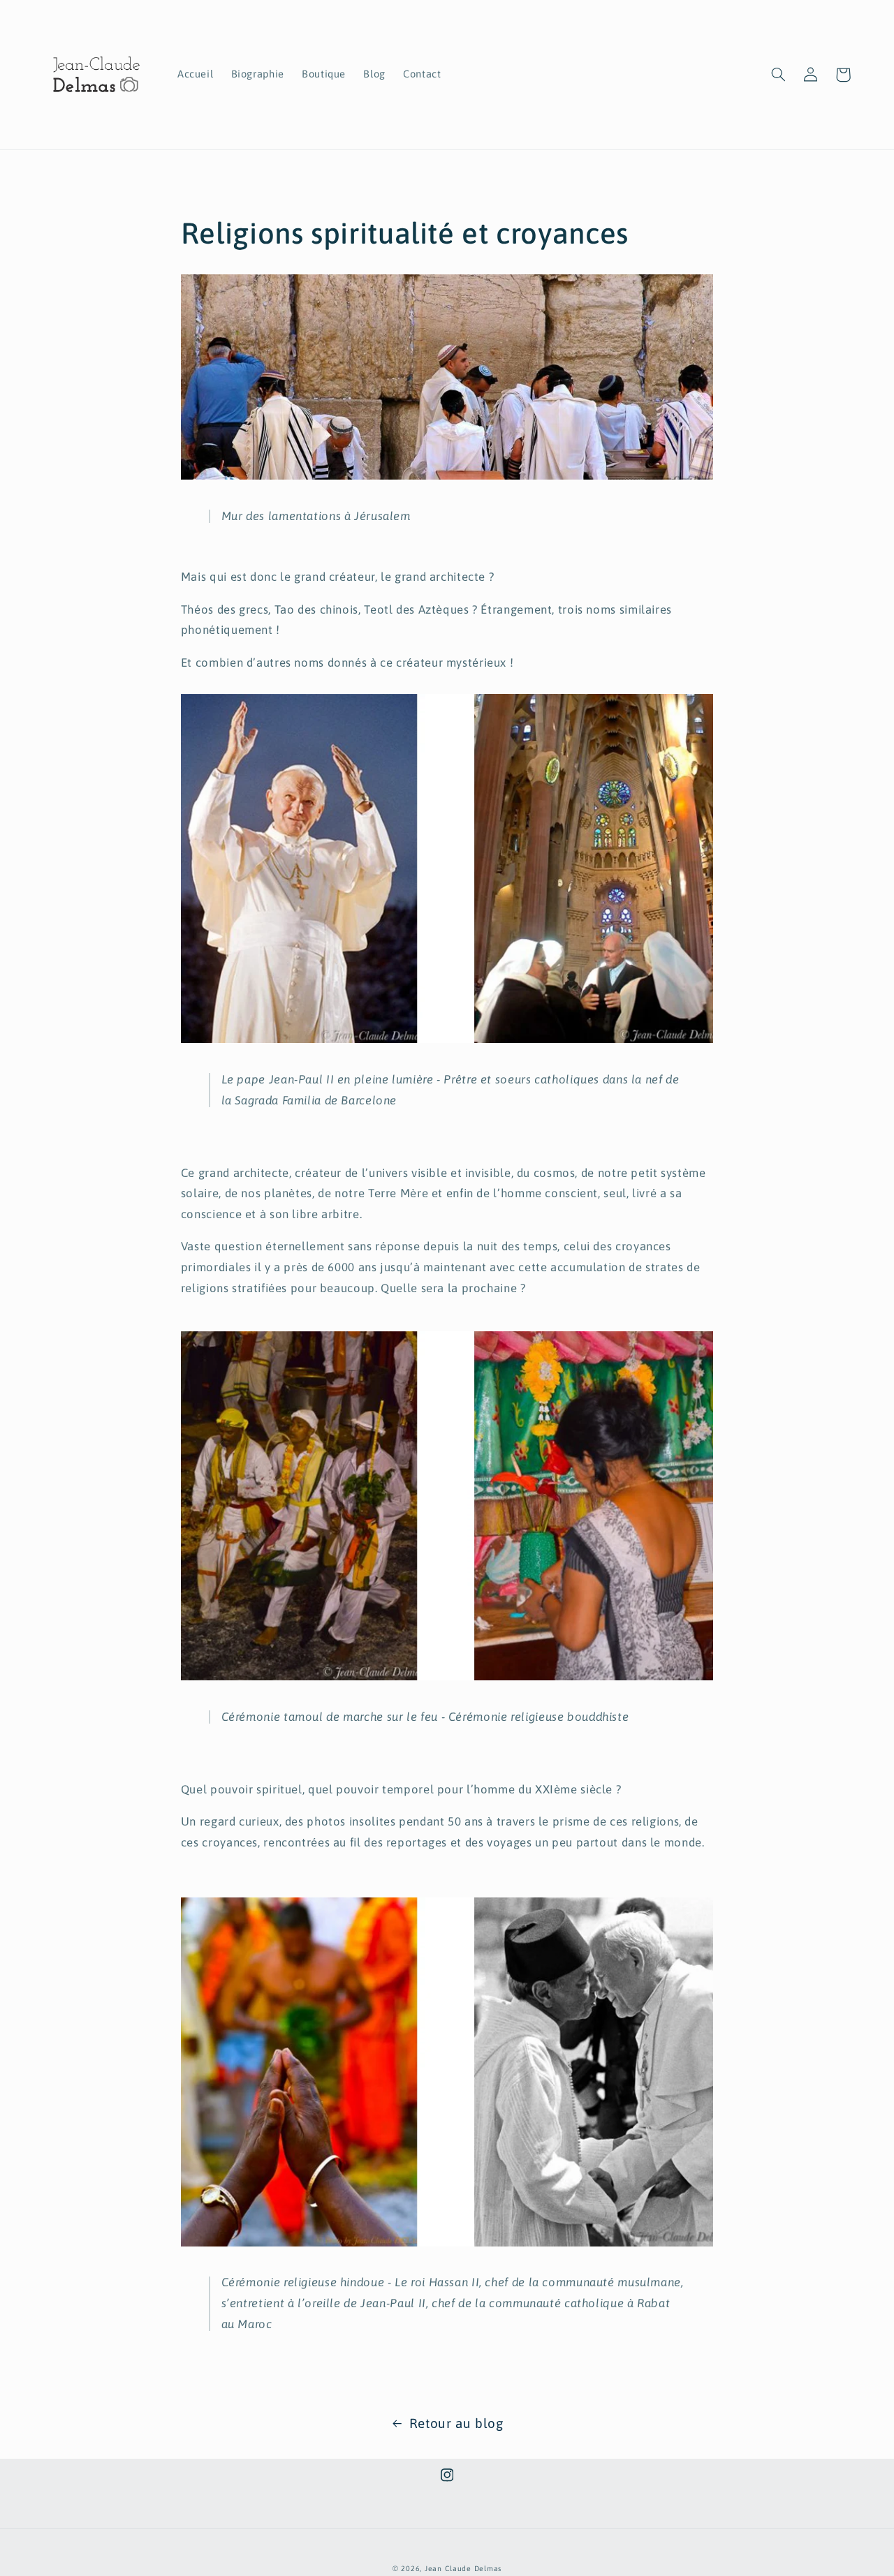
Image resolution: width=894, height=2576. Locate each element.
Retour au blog (456, 2423)
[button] (779, 75)
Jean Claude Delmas (463, 2568)
